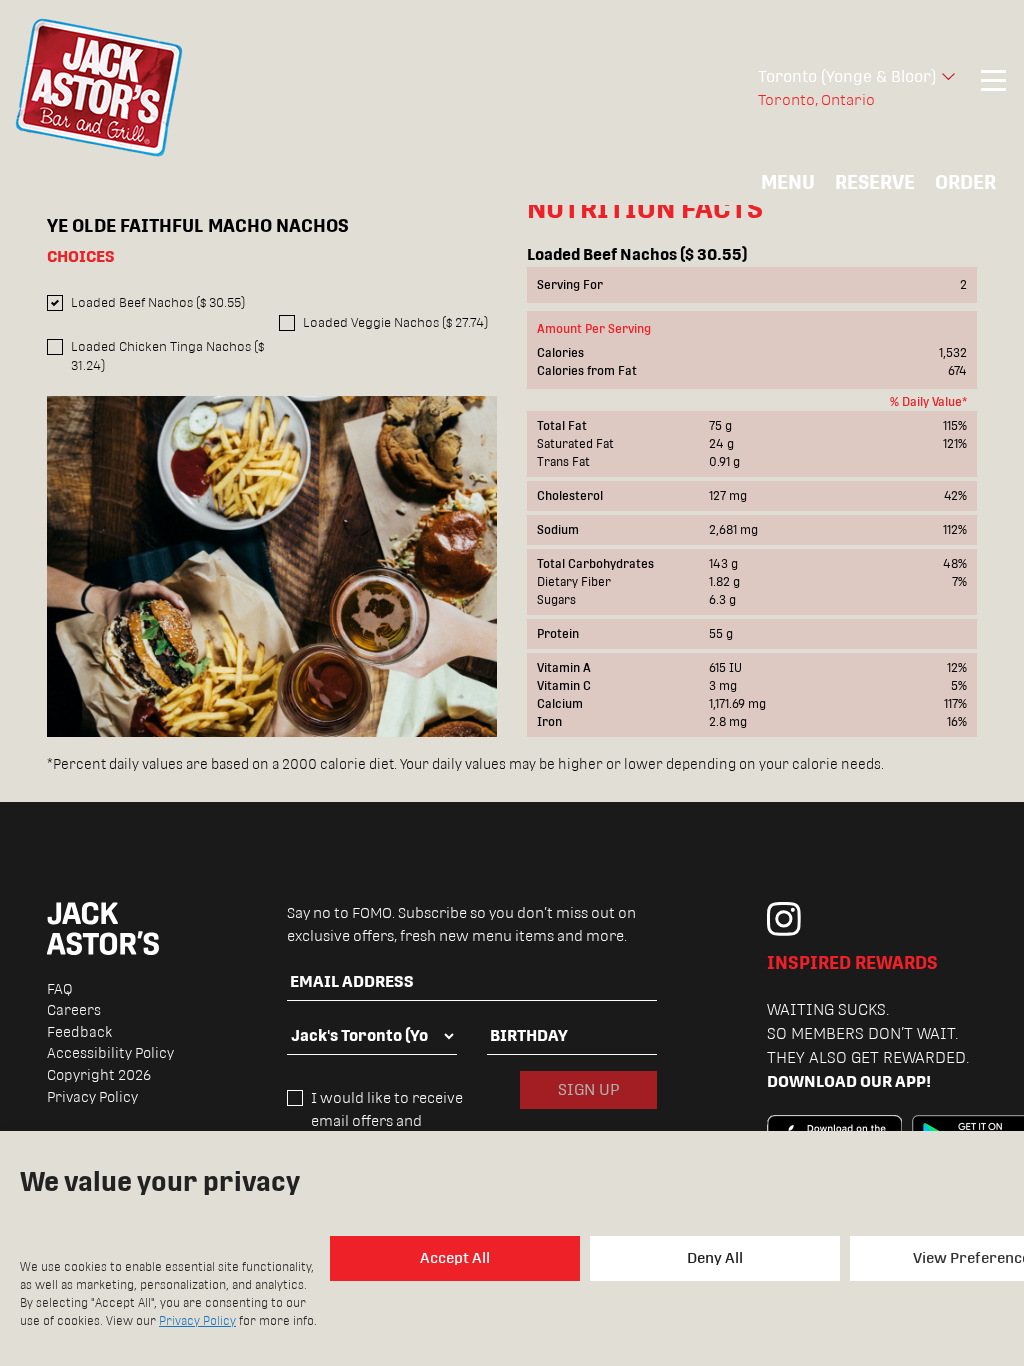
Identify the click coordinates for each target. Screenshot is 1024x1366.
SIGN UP (589, 1089)
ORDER (965, 182)
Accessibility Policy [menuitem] (110, 1053)
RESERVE (875, 182)
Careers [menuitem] (74, 1010)
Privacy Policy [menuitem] (92, 1097)
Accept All (455, 1257)
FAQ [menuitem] (60, 989)
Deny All (715, 1257)
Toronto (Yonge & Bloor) (847, 76)
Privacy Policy (197, 1321)
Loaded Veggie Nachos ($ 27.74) (395, 322)
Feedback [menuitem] (79, 1032)
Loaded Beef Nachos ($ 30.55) (158, 302)
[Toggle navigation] (993, 88)
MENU (788, 182)
